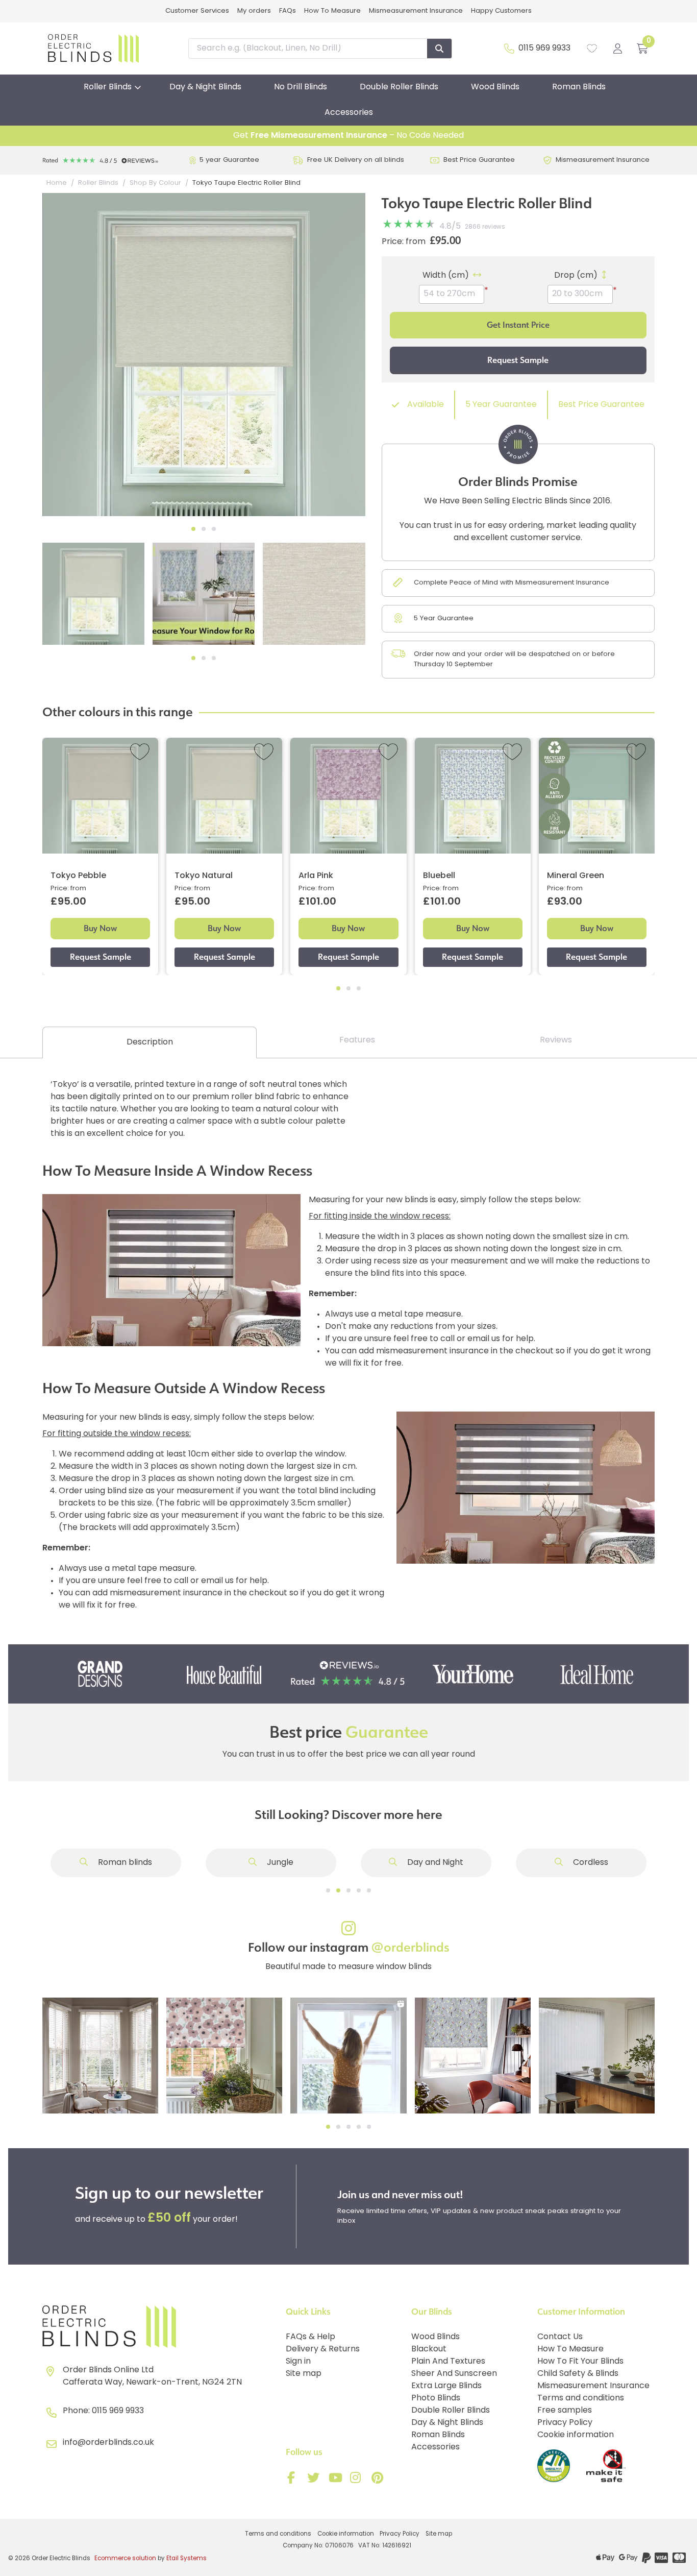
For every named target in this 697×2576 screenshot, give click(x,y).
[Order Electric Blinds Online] (160, 2327)
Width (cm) (446, 276)
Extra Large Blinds (446, 2386)
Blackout (429, 2349)
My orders (254, 11)
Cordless (590, 1863)
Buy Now (100, 928)
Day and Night (434, 1863)
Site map (304, 2374)
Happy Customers (501, 11)
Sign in (298, 2362)
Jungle (279, 1863)
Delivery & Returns (323, 2349)
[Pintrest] (379, 2480)
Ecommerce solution (125, 2559)
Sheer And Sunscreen (454, 2374)
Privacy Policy (565, 2423)
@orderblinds (410, 1948)
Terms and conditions (581, 2398)
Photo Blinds (436, 2398)
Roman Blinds (579, 87)
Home (57, 183)
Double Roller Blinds (399, 87)
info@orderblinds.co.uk (108, 2443)
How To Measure (332, 11)
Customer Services (197, 11)
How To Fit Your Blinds (580, 2362)
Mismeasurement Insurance (416, 11)
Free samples (565, 2411)
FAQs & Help (310, 2337)
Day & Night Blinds (205, 87)
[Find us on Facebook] (293, 2480)
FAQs (288, 11)
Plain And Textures (448, 2362)
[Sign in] (618, 48)
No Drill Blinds (301, 87)
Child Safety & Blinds (578, 2374)
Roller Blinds (108, 87)
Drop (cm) (576, 276)
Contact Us (560, 2337)
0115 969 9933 (544, 48)
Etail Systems (186, 2559)
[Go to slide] (328, 1890)
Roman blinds (124, 1863)
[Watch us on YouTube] (336, 2480)
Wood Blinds (495, 87)
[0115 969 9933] (509, 48)
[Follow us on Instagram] (358, 2480)
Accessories (349, 113)
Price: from (404, 242)
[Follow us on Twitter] (315, 2480)
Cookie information (576, 2435)
